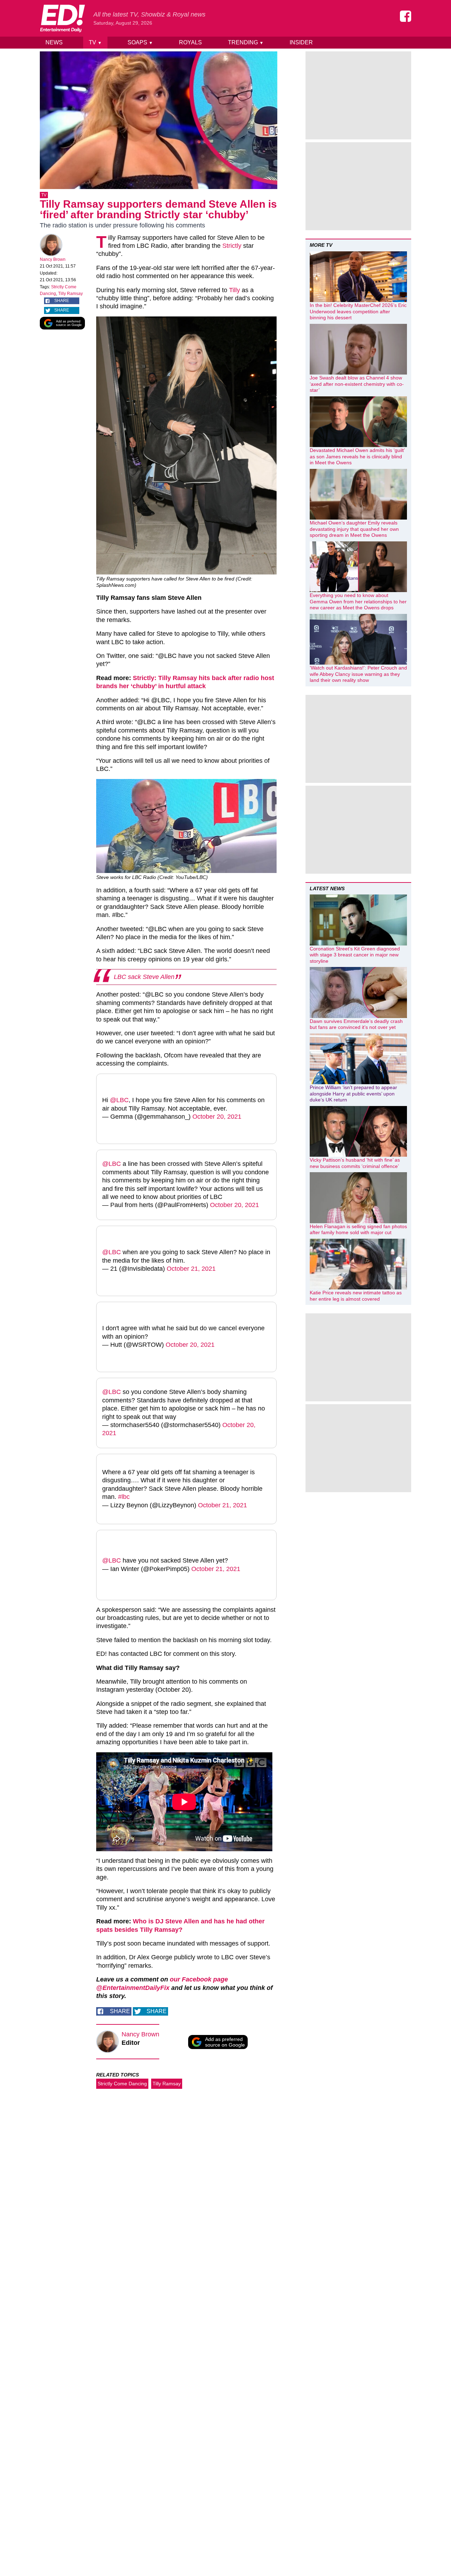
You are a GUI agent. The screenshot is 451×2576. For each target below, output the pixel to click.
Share (62, 301)
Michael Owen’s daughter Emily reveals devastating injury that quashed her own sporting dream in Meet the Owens (354, 529)
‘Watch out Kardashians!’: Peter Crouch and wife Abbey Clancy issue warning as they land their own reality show (358, 674)
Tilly (234, 290)
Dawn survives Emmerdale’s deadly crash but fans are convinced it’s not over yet (356, 1024)
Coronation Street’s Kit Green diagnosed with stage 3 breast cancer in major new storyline (355, 955)
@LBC (119, 1100)
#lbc (124, 1497)
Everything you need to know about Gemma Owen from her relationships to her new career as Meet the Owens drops (358, 601)
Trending (246, 42)
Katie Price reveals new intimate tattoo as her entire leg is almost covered (356, 1296)
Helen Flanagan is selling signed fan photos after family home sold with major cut (358, 1230)
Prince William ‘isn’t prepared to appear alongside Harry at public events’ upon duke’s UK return (353, 1094)
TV (95, 42)
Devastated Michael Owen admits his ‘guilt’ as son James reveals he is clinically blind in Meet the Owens (357, 456)
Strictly (232, 246)
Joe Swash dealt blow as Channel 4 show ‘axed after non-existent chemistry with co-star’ (357, 384)
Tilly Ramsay (70, 294)
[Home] (62, 18)
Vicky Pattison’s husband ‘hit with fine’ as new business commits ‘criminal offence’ (355, 1163)
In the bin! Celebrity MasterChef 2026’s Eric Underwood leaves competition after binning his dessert (358, 311)
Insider (301, 42)
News (54, 42)
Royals (190, 42)
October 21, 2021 (191, 1269)
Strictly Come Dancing (122, 2084)
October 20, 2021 (217, 1117)
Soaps (140, 42)
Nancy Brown (53, 259)
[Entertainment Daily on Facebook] (406, 16)
